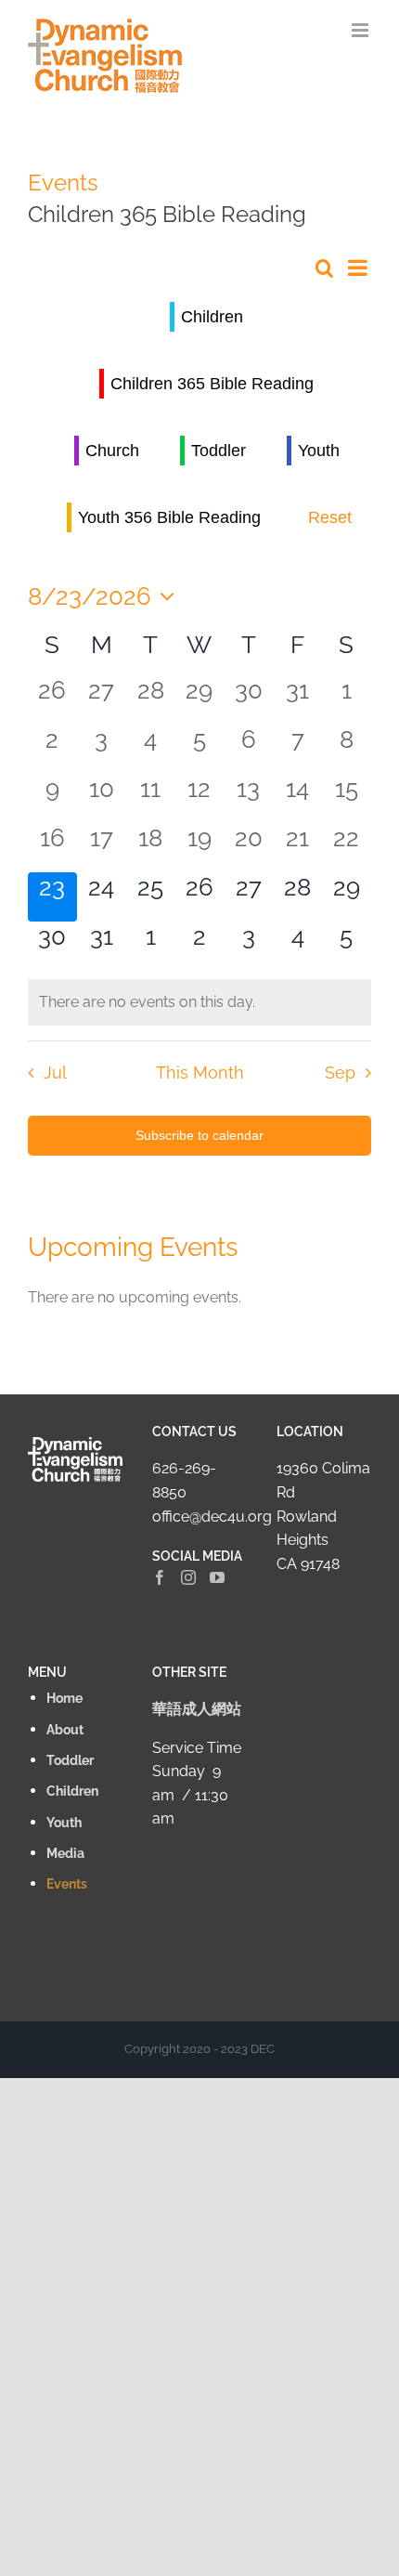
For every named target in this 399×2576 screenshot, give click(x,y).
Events (63, 183)
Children (212, 317)
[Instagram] (188, 1577)
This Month (200, 1072)
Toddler (219, 451)
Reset (330, 517)
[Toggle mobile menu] (361, 30)
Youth (319, 451)
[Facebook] (160, 1577)
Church (112, 451)
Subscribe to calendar (199, 1135)
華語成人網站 (197, 1709)
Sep (340, 1072)
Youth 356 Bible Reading (169, 517)
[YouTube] (217, 1577)
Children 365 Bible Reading (212, 384)
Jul (55, 1072)
